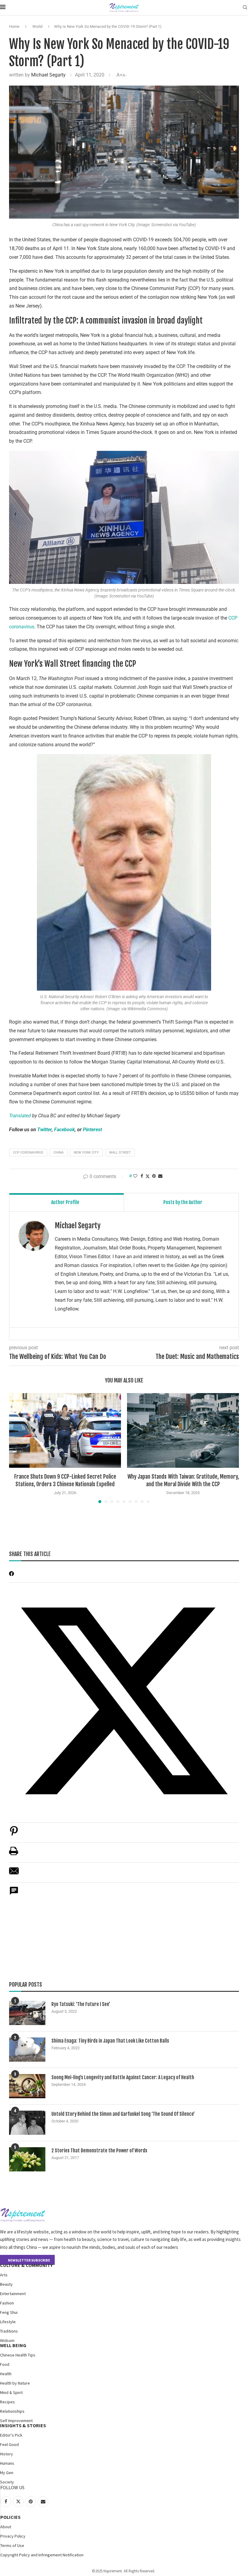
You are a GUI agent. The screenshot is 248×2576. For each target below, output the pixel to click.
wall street (120, 1153)
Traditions (9, 2331)
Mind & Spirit (11, 2392)
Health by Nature (15, 2383)
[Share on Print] (14, 1854)
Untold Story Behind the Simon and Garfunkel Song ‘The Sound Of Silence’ (123, 2114)
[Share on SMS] (14, 1894)
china (59, 1153)
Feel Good (9, 2444)
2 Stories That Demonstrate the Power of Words (99, 2151)
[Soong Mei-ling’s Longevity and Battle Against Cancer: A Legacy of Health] (27, 2086)
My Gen (7, 2473)
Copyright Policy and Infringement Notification (42, 2555)
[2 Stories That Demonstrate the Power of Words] (27, 2159)
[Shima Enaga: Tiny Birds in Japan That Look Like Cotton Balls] (27, 2050)
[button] (17, 1448)
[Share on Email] (14, 1874)
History (7, 2454)
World (37, 26)
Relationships (12, 2411)
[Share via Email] (160, 1176)
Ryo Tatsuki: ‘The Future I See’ (81, 2004)
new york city (86, 1153)
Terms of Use (12, 2545)
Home (14, 26)
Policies (10, 2517)
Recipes (7, 2402)
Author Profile (65, 1202)
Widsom (7, 2340)
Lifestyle (8, 2322)
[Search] (245, 8)
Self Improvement (16, 2421)
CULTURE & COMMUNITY (26, 2265)
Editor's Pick (11, 2435)
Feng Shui (9, 2312)
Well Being (13, 2345)
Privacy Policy (13, 2536)
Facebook (64, 1130)
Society (7, 2482)
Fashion (7, 2303)
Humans (7, 2463)
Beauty (6, 2284)
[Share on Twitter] (148, 1176)
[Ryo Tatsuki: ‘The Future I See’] (27, 2013)
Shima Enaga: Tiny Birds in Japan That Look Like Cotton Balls (110, 2041)
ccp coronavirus (28, 1153)
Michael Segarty (48, 75)
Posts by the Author (183, 1202)
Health (6, 2374)
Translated (20, 1116)
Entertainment (13, 2294)
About (6, 2527)
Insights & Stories (23, 2425)
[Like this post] (135, 1176)
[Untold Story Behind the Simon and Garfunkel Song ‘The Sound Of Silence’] (27, 2123)
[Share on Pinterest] (14, 1834)
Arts (4, 2275)
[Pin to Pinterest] (154, 1176)
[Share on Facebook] (142, 1176)
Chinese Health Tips (18, 2355)
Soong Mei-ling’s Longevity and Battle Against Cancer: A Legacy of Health (123, 2077)
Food (5, 2364)
